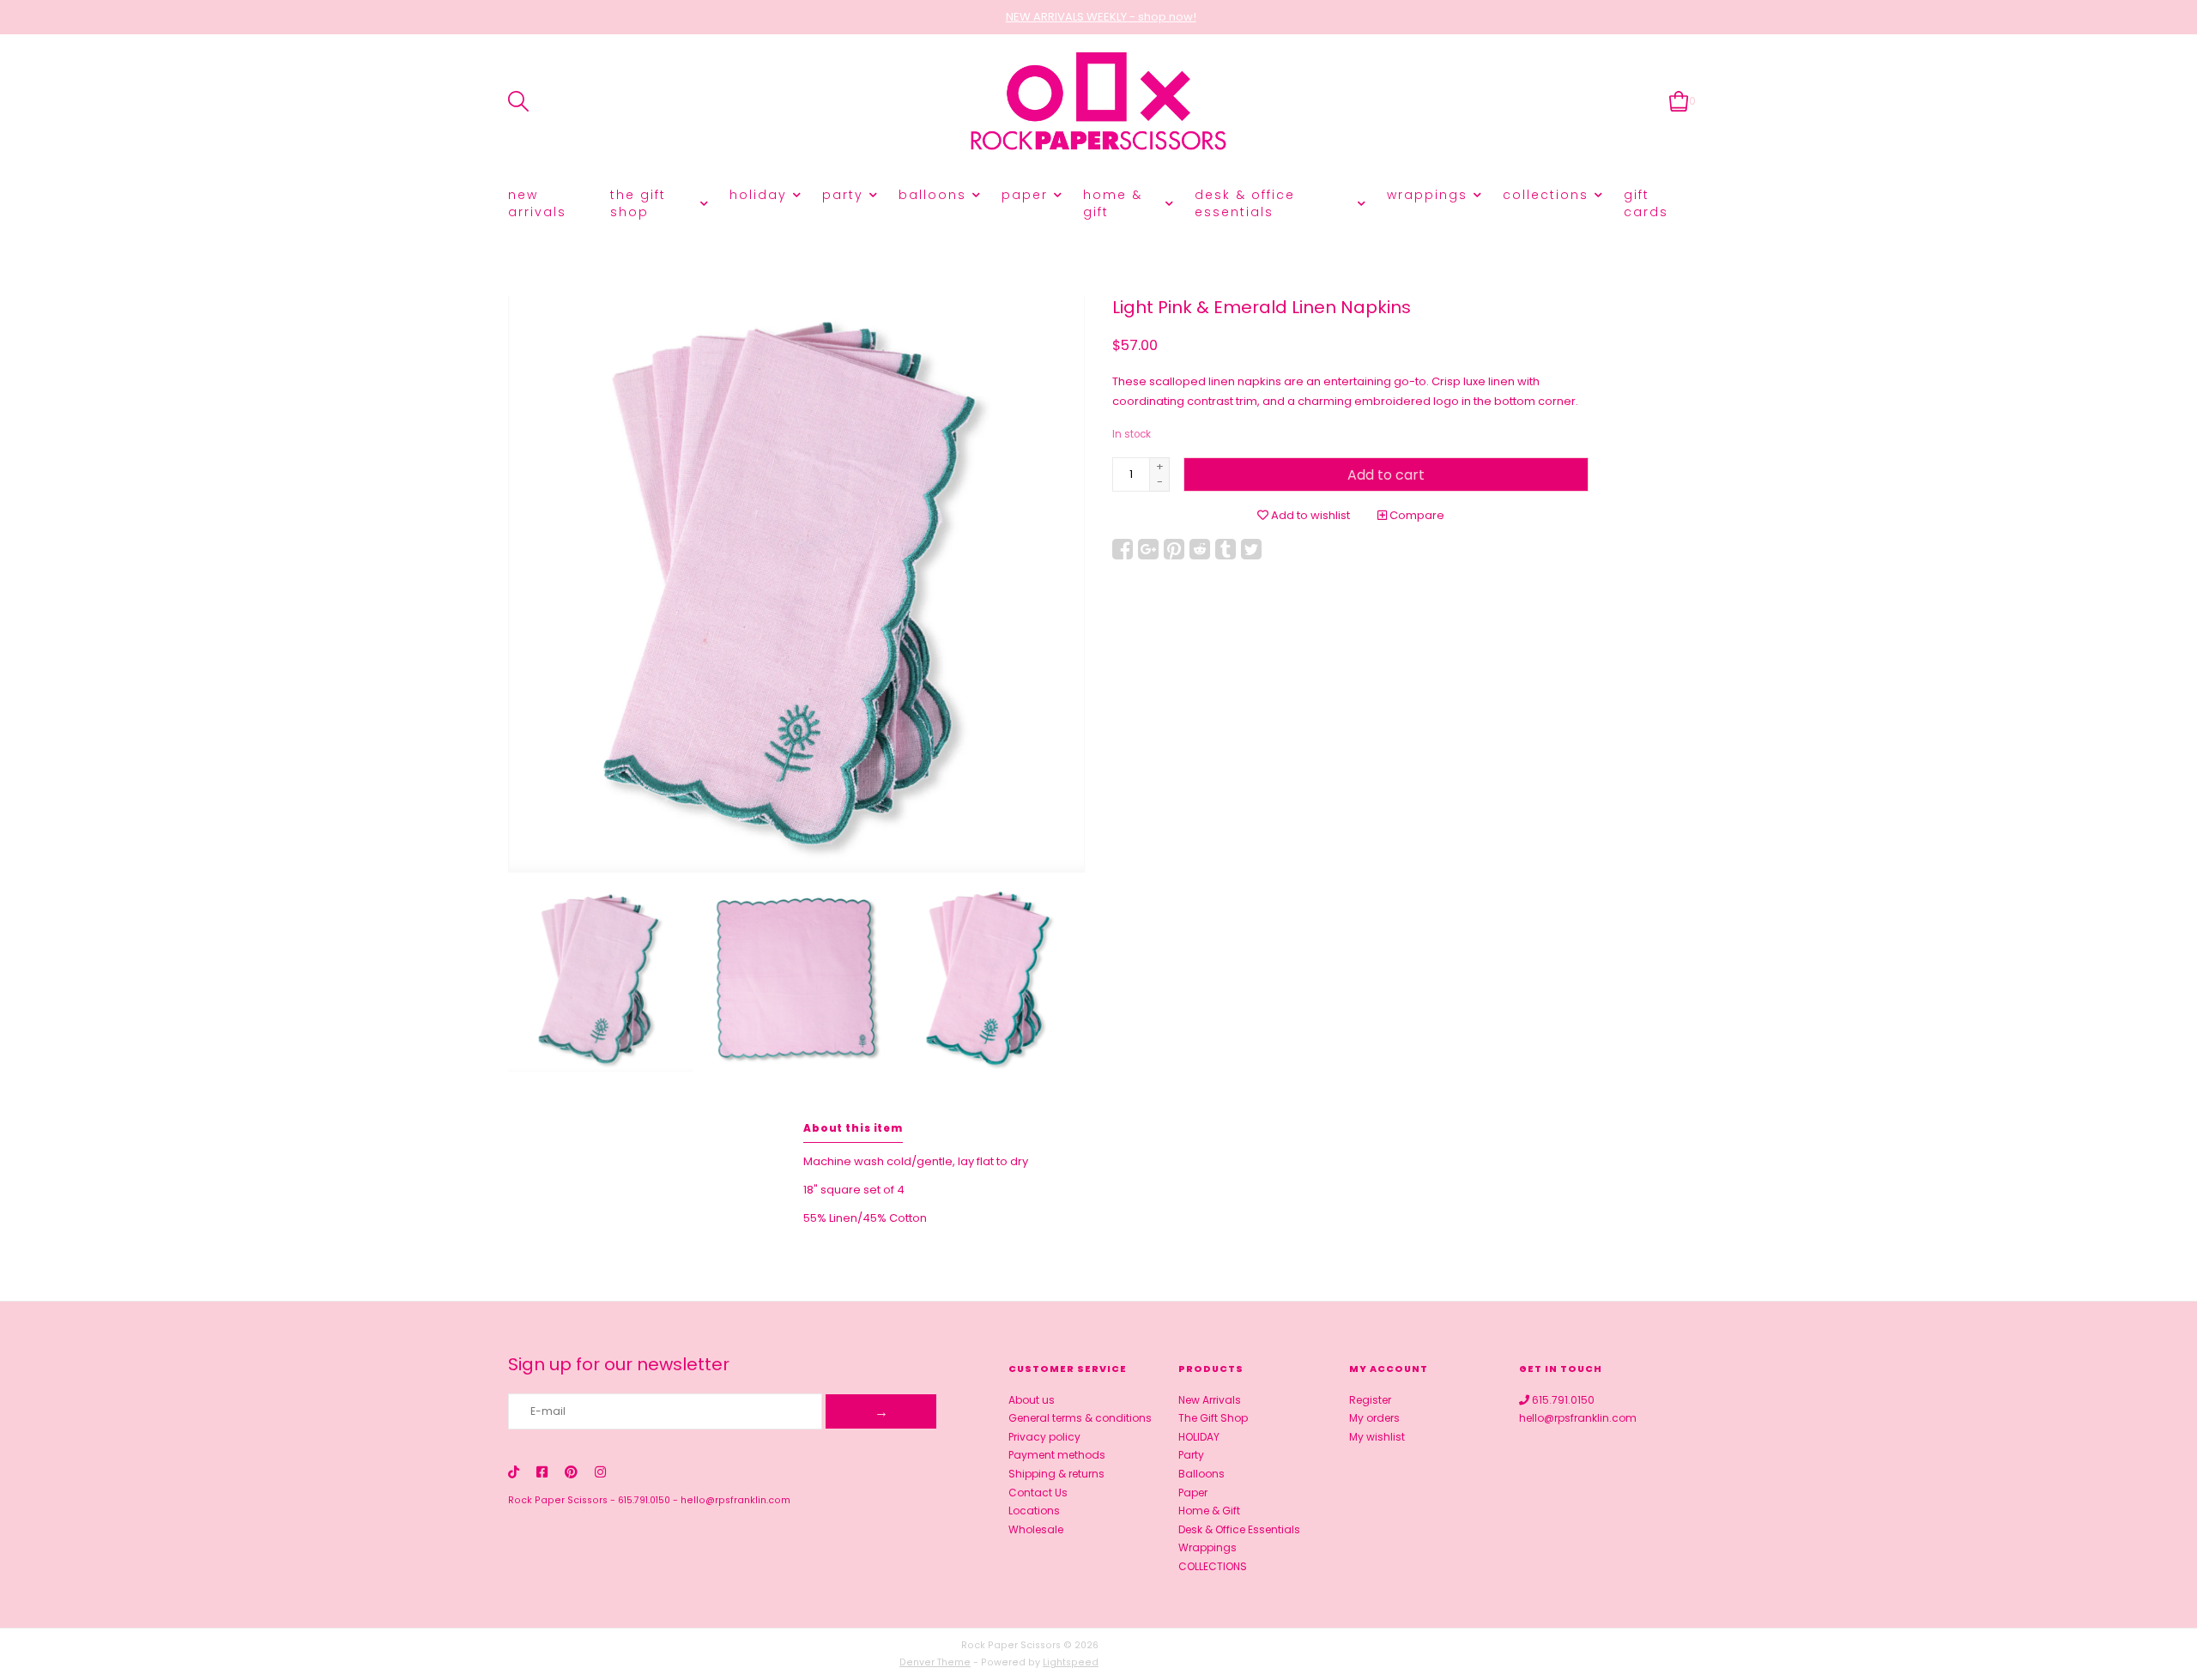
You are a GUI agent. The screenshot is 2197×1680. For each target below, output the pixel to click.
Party (843, 195)
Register (1370, 1400)
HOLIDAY (758, 195)
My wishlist (1377, 1437)
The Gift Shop (638, 203)
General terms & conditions (1080, 1418)
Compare (1416, 515)
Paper (1025, 195)
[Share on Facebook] (1123, 549)
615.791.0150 (644, 1500)
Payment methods (1057, 1455)
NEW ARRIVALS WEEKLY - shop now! (1101, 17)
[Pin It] (1174, 549)
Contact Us (1038, 1493)
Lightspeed (1071, 1662)
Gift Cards (1646, 203)
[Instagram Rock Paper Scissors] (600, 1472)
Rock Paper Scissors (558, 1500)
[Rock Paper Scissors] (1098, 102)
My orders (1374, 1418)
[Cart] (1679, 101)
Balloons (932, 195)
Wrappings (1427, 195)
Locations (1034, 1511)
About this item (853, 1128)
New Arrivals (537, 203)
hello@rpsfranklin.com (735, 1500)
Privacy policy (1044, 1437)
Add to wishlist (1309, 515)
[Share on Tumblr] (1226, 549)
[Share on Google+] (1148, 549)
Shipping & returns (1056, 1474)
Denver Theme (935, 1662)
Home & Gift (1113, 203)
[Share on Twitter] (1251, 549)
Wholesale (1036, 1529)
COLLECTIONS (1546, 195)
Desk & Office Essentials (1245, 203)
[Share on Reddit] (1200, 549)
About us (1032, 1400)
